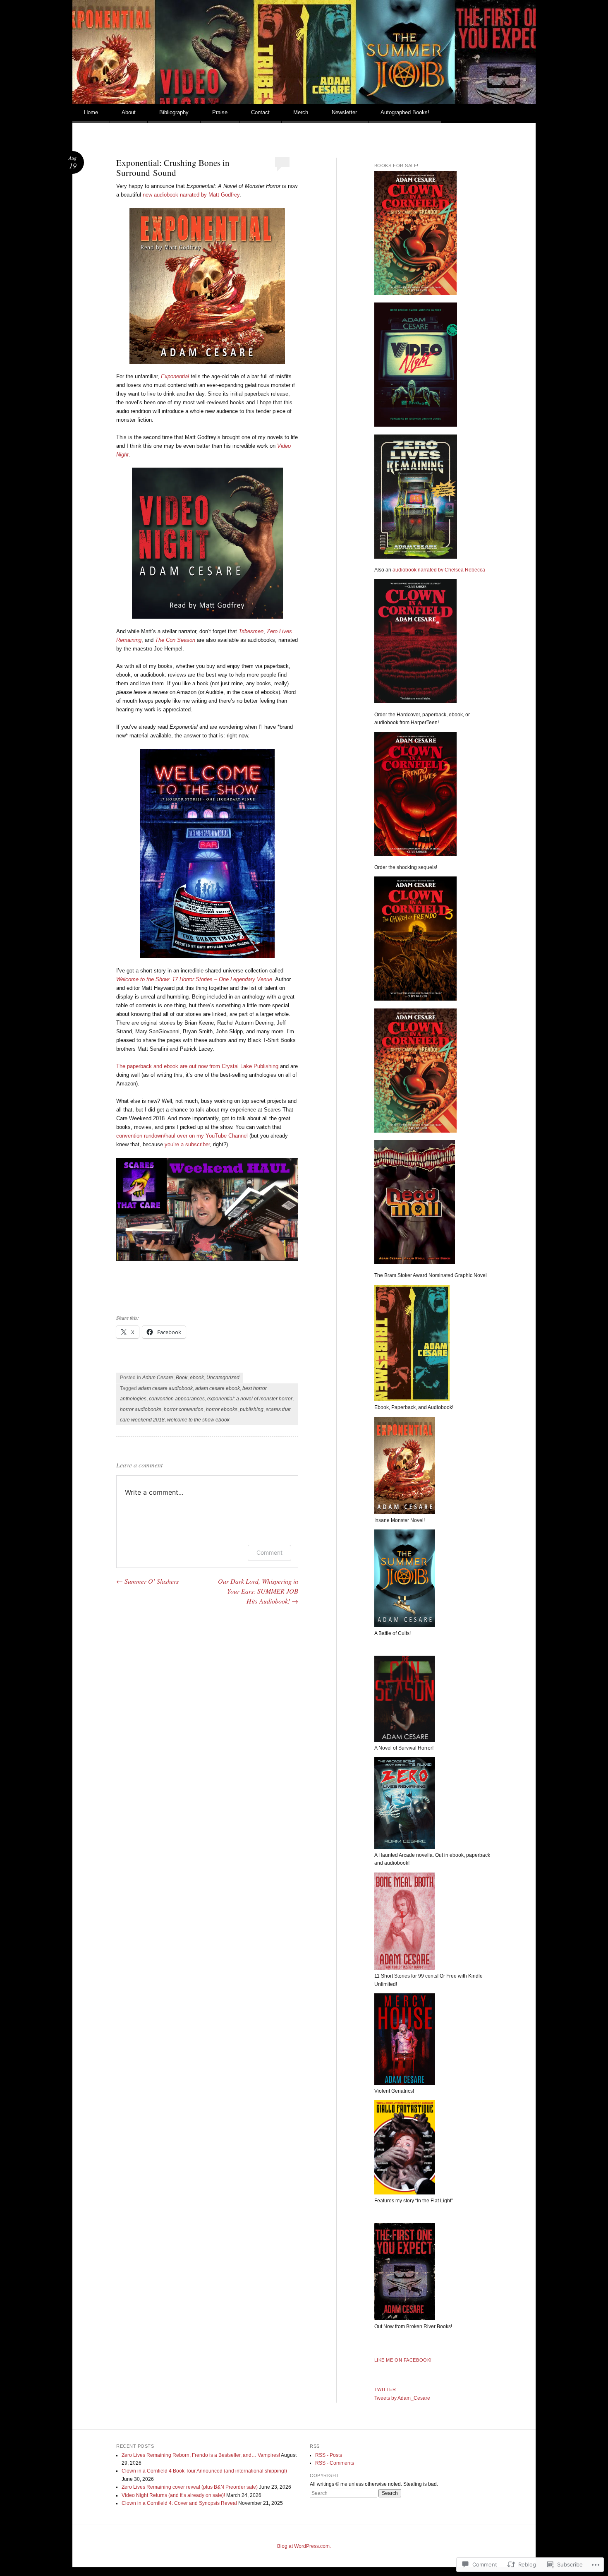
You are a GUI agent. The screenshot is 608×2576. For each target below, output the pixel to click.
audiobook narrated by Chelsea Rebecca (439, 570)
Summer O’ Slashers (147, 1581)
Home (91, 112)
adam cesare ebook (218, 1388)
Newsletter (344, 112)
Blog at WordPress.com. (304, 2546)
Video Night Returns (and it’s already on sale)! (173, 2495)
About (129, 112)
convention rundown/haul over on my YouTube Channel (182, 1136)
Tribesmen (251, 631)
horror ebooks (222, 1409)
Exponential (175, 376)
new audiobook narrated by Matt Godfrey (191, 195)
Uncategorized (223, 1378)
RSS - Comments (335, 2463)
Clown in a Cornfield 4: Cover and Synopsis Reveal (179, 2503)
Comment (269, 1552)
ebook (197, 1378)
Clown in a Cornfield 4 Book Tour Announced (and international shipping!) (204, 2471)
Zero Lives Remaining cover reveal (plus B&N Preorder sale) (190, 2487)
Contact (260, 112)
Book (182, 1378)
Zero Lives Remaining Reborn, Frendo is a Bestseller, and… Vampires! (201, 2455)
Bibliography (174, 112)
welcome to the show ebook (198, 1420)
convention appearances (177, 1399)
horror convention (184, 1409)
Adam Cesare (158, 1378)
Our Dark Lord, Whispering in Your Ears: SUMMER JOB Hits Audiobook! (258, 1591)
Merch (301, 112)
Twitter (385, 2389)
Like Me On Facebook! (403, 2360)
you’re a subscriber (187, 1144)
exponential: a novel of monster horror (250, 1399)
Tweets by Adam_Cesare (402, 2398)
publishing (252, 1409)
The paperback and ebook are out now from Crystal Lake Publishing (198, 1066)
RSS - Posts (329, 2455)
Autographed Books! (405, 112)
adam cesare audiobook (165, 1388)
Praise (220, 112)
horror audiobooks (141, 1409)
